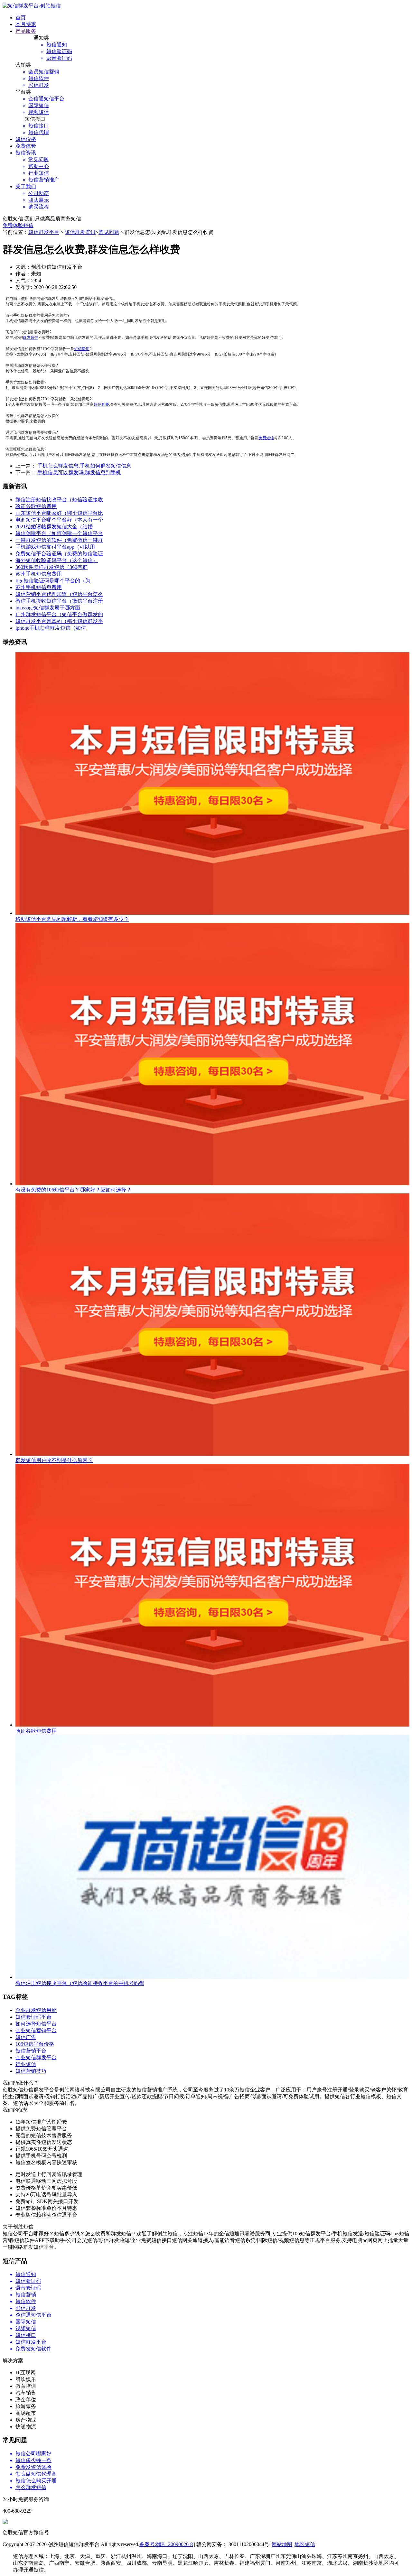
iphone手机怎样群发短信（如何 (51, 628)
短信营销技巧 (31, 2071)
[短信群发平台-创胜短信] (32, 6)
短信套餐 (101, 404)
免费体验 (26, 146)
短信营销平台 (31, 2051)
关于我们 (26, 186)
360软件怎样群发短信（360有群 (51, 567)
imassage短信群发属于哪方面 (48, 608)
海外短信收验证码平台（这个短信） (57, 560)
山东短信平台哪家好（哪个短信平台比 (59, 513)
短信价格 (26, 139)
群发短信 (31, 338)
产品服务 (26, 31)
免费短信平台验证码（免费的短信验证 (59, 554)
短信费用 (82, 349)
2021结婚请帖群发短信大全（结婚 (54, 527)
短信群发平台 (44, 232)
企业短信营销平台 (36, 2030)
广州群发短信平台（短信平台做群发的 (59, 614)
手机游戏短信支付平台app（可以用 (55, 547)
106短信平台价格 (35, 2044)
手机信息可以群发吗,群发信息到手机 (79, 473)
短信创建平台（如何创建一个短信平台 (59, 533)
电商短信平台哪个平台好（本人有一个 (59, 520)
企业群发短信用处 (36, 2010)
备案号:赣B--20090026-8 (166, 2544)
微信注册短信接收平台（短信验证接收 (59, 500)
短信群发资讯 (80, 232)
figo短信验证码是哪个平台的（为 (53, 581)
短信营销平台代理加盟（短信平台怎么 (59, 594)
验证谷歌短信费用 (36, 506)
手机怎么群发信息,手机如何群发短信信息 (84, 466)
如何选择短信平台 (36, 2024)
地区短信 (305, 2544)
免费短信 (266, 438)
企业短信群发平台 (36, 2057)
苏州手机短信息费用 (39, 574)
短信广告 (26, 2037)
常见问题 (109, 232)
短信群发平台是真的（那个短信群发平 (59, 621)
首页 (21, 18)
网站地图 (282, 2544)
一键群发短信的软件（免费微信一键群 (59, 540)
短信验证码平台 (33, 2017)
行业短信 (26, 2064)
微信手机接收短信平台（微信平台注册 (59, 601)
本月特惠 (26, 24)
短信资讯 (26, 153)
